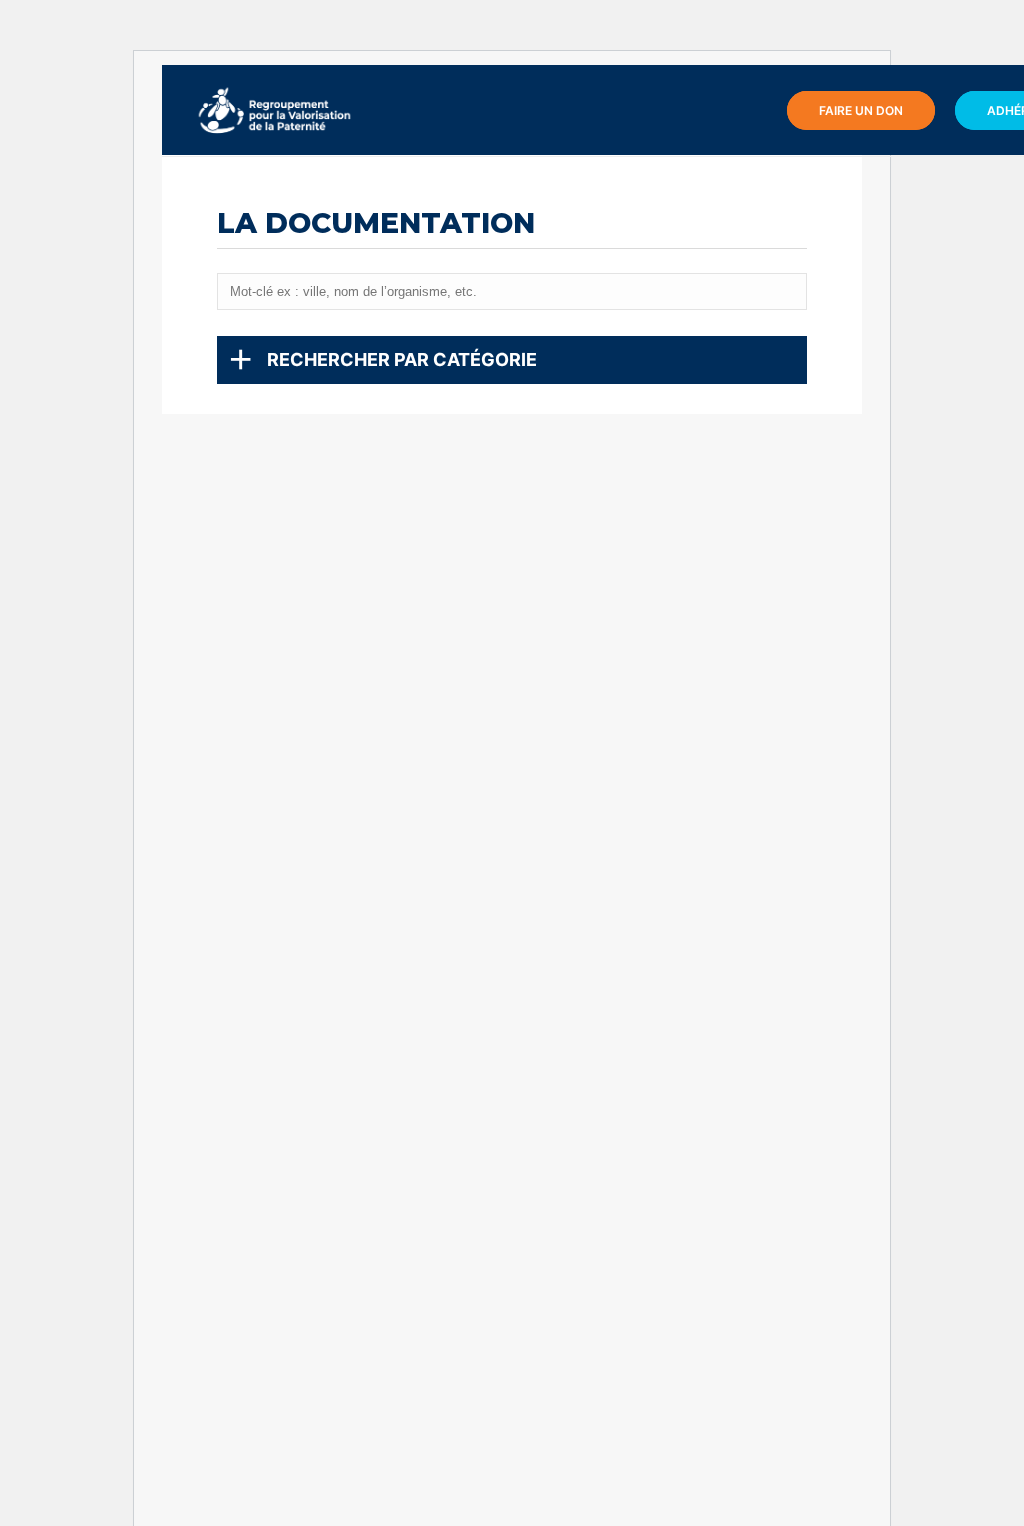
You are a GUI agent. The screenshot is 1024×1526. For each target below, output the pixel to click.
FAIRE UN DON (861, 110)
